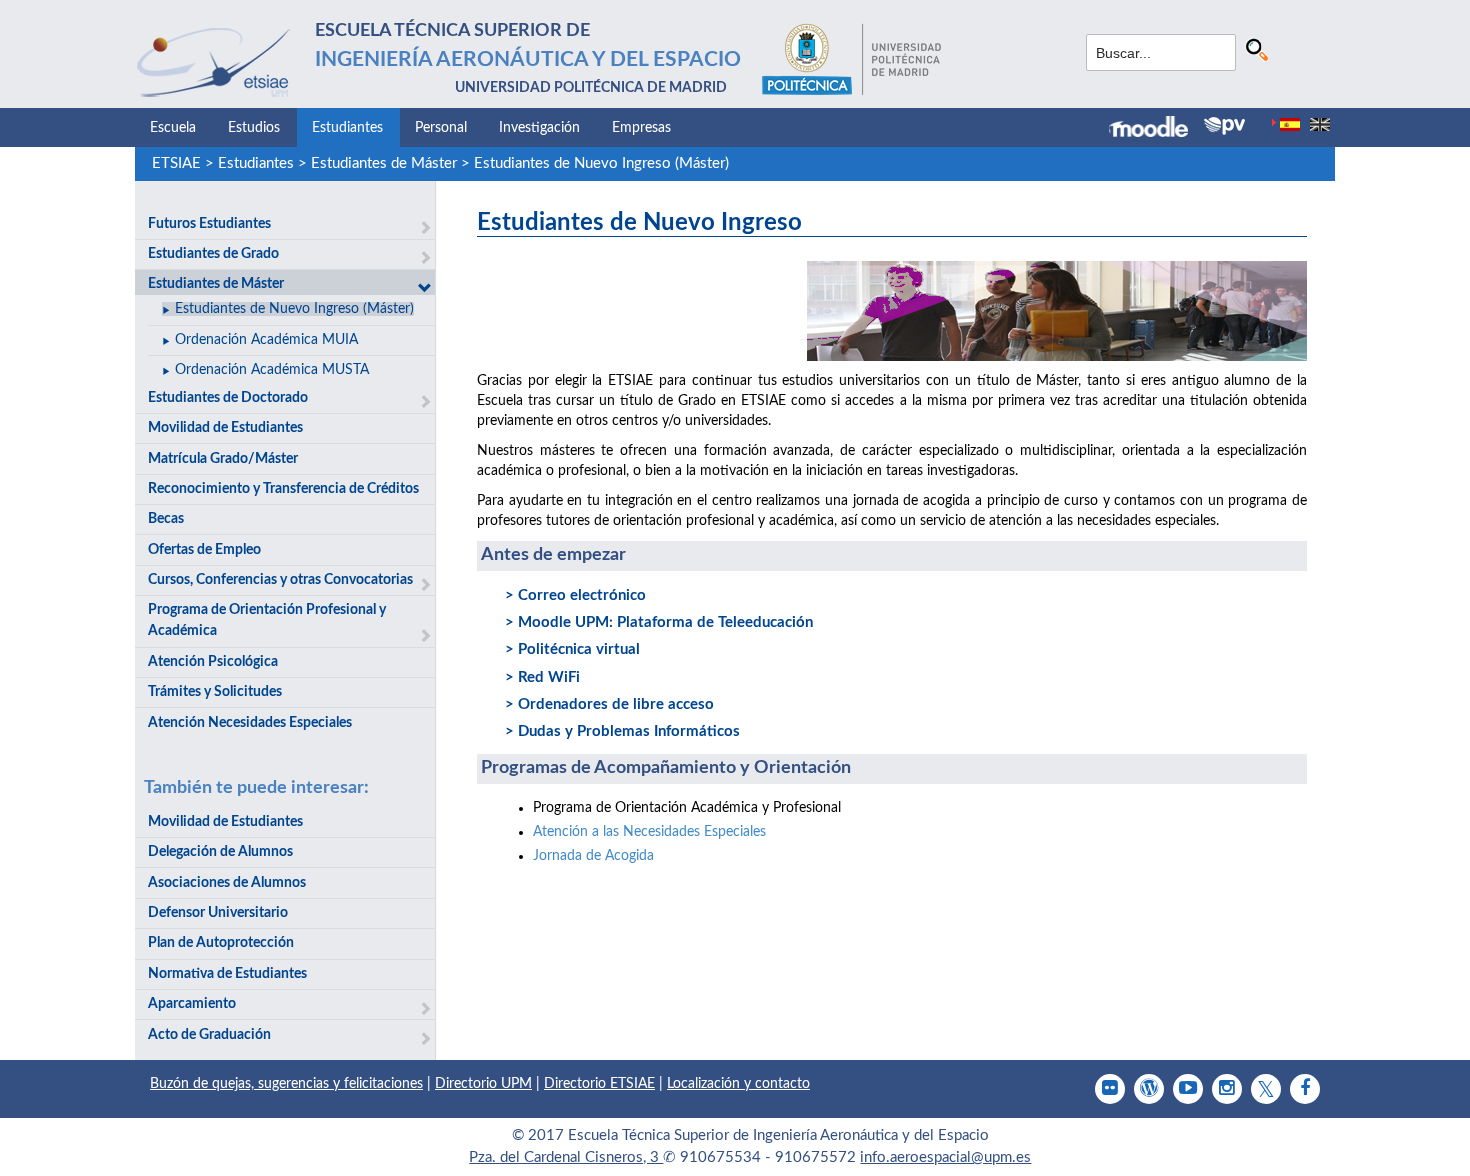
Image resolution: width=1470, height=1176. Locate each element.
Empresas (641, 128)
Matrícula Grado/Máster (223, 459)
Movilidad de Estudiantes (225, 428)
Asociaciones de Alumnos (227, 883)
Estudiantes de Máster (384, 163)
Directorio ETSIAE (599, 1084)
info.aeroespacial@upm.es (945, 1157)
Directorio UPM (483, 1084)
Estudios (254, 128)
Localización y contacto (738, 1084)
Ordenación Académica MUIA (266, 340)
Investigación (539, 128)
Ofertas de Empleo (204, 550)
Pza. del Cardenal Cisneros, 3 (566, 1157)
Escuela (173, 128)
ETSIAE (176, 163)
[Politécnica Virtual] (1224, 126)
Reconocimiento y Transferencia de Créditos (283, 489)
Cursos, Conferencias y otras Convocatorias (280, 580)
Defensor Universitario (218, 913)
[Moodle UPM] (1156, 129)
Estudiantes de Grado (213, 254)
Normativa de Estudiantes (227, 974)
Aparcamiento (192, 1004)
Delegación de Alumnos (220, 852)
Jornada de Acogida (593, 856)
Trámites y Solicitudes (215, 692)
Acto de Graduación (209, 1035)
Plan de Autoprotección (221, 943)
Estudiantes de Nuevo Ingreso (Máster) (601, 163)
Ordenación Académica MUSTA (272, 370)
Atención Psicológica (213, 662)
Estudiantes (347, 128)
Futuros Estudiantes (209, 224)
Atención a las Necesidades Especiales (649, 832)
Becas (166, 519)
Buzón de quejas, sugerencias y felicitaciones (286, 1084)
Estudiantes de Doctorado (228, 398)
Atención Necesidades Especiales (250, 723)
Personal (441, 128)
